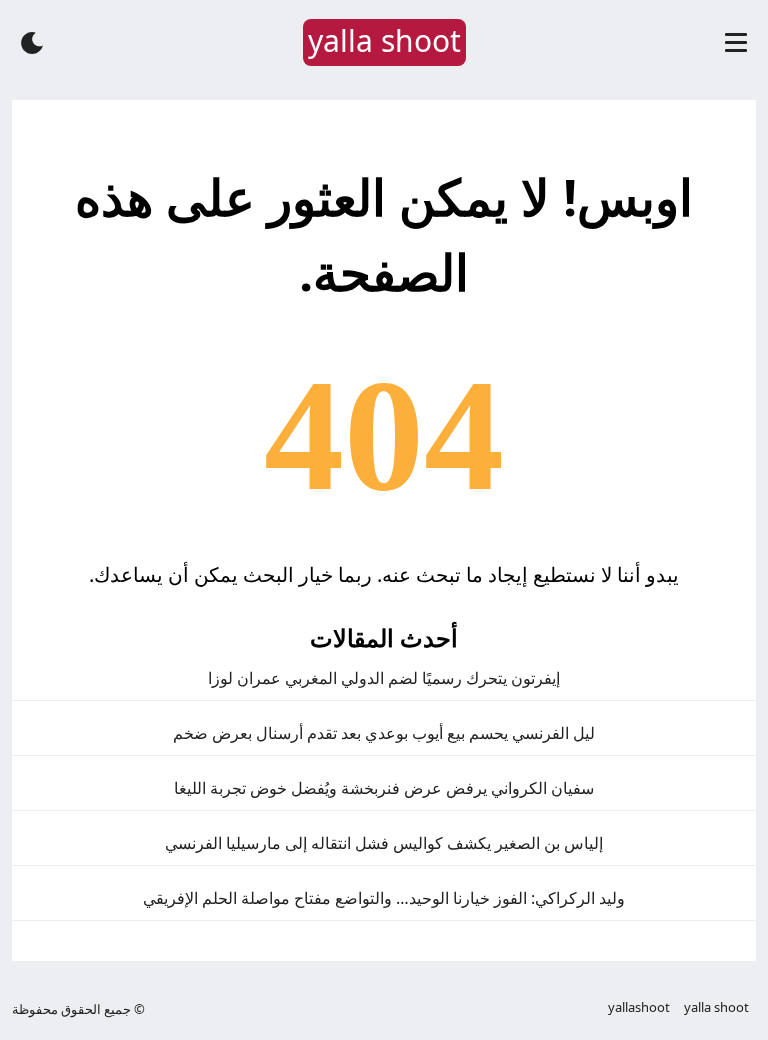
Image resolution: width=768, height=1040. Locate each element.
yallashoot (639, 1007)
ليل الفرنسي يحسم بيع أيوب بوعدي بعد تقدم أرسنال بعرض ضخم (384, 733)
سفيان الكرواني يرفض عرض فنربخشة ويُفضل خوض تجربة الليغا (384, 788)
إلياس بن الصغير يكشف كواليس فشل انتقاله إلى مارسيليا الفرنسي (384, 843)
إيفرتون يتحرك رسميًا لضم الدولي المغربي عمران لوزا (384, 678)
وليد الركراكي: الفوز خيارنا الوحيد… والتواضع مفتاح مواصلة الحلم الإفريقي (384, 898)
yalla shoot (716, 1007)
